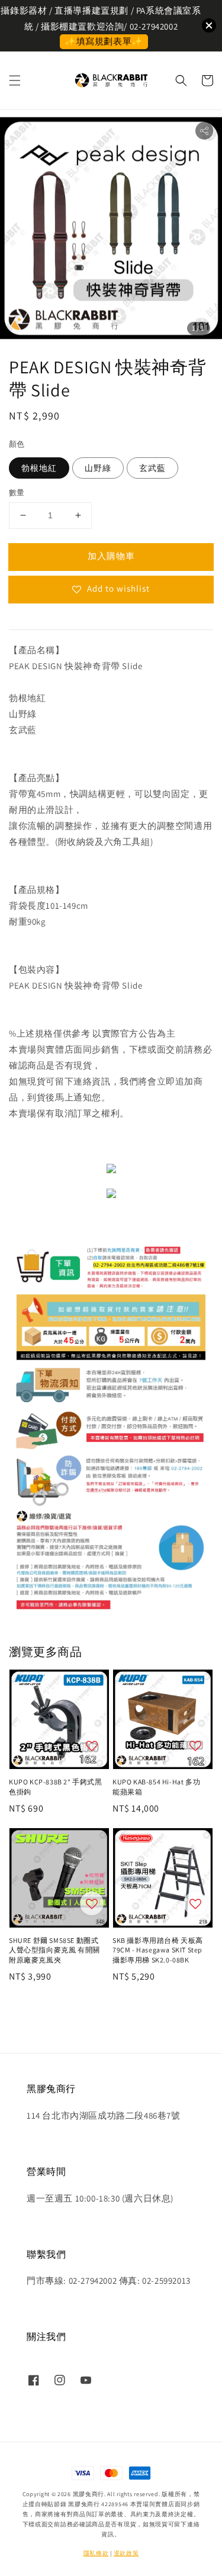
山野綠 (98, 468)
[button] (15, 80)
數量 (17, 493)
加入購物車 (111, 556)
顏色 (17, 444)
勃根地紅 (39, 468)
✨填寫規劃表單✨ (104, 41)
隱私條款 (96, 2553)
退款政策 (126, 2553)
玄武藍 (152, 468)
